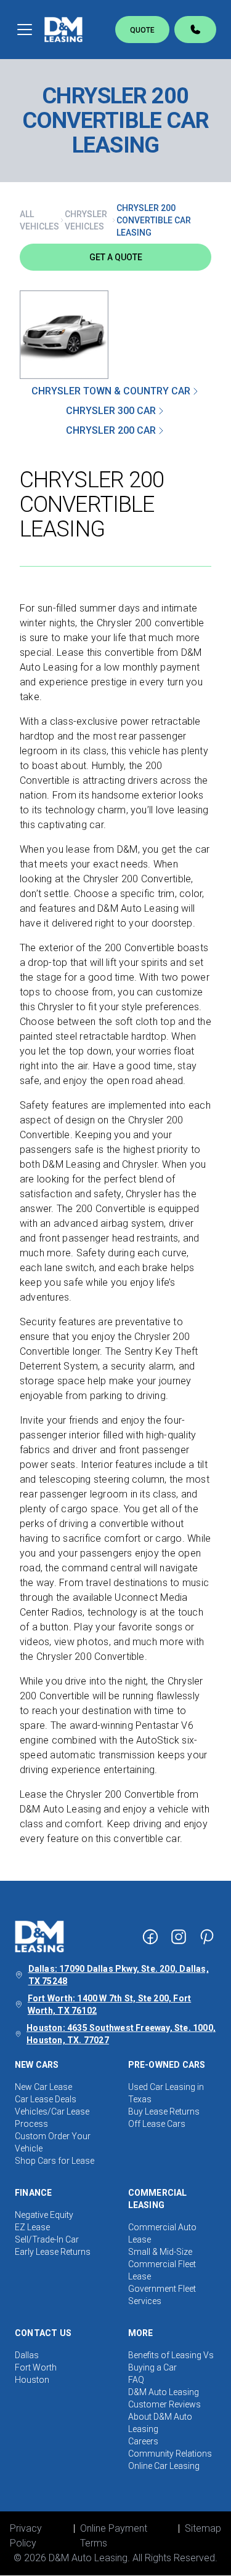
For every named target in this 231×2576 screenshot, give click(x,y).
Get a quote (116, 257)
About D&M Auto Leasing (160, 2423)
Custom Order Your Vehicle (53, 2142)
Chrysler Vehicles (86, 220)
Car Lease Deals (46, 2099)
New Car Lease (43, 2087)
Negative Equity (44, 2215)
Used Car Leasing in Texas (166, 2093)
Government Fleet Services (162, 2295)
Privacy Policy (26, 2536)
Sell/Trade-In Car (47, 2239)
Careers (143, 2441)
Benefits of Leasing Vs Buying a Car (171, 2361)
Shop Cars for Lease (55, 2161)
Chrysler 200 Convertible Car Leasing (154, 220)
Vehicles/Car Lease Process (52, 2118)
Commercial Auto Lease (162, 2233)
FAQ (136, 2380)
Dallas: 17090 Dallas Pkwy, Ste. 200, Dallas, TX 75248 (119, 1975)
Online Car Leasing (164, 2466)
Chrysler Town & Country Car (111, 391)
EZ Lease (32, 2227)
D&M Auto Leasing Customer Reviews (164, 2398)
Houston (32, 2380)
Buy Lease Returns (164, 2111)
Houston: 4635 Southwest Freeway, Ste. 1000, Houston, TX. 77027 (121, 2034)
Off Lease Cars (157, 2124)
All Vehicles (39, 220)
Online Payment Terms (114, 2536)
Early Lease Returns (53, 2252)
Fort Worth (36, 2367)
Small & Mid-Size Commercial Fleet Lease (162, 2264)
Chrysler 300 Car (111, 411)
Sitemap (203, 2528)
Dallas (27, 2355)
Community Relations (170, 2454)
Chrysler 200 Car (111, 430)
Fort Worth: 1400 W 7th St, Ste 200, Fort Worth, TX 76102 (109, 2004)
